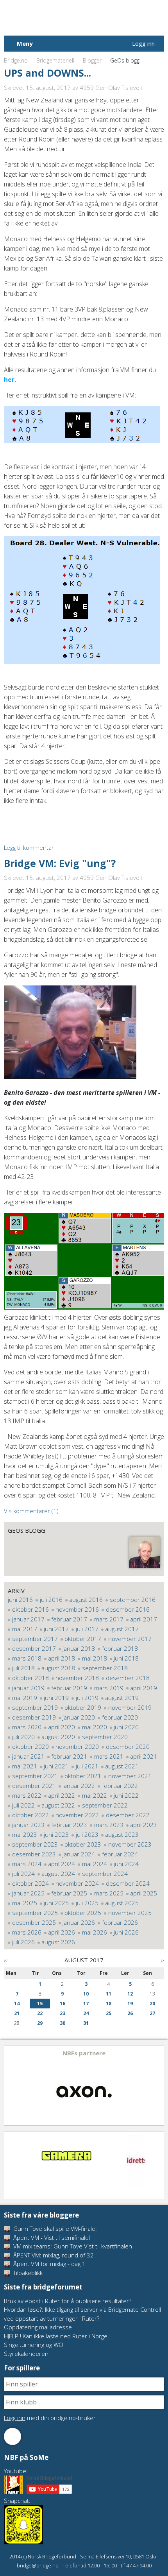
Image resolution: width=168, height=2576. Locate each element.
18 (109, 2004)
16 (63, 2004)
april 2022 (62, 1795)
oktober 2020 (30, 1747)
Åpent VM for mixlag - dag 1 (49, 2264)
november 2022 (77, 1815)
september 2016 (133, 1600)
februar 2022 (120, 1786)
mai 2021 (25, 1766)
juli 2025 (87, 1903)
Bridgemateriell (55, 60)
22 (40, 2013)
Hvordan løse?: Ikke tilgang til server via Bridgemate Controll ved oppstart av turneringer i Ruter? (82, 2314)
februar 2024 (120, 1854)
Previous (11, 2086)
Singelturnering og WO (34, 2345)
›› (163, 1960)
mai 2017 (25, 1629)
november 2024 (77, 1883)
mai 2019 (25, 1698)
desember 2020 (128, 1747)
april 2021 (144, 1756)
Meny (25, 43)
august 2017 (122, 1629)
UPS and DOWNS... (47, 73)
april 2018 (62, 1658)
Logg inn (143, 43)
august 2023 (122, 1834)
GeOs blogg (27, 1530)
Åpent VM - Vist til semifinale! (51, 2237)
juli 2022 (23, 1805)
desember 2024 (128, 1883)
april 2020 (62, 1727)
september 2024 (105, 1874)
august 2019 (122, 1698)
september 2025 (35, 1913)
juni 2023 (56, 1834)
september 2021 (35, 1776)
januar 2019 (28, 1688)
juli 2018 (23, 1668)
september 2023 (35, 1844)
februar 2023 (69, 1825)
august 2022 (58, 1805)
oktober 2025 (83, 1913)
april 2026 (62, 1932)
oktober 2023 (83, 1844)
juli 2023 (87, 1834)
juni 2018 (126, 1658)
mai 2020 (95, 1727)
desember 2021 (34, 1786)
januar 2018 (79, 1648)
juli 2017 (87, 1629)
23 (63, 2013)
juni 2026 (126, 1932)
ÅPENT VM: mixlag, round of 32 (53, 2255)
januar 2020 (79, 1717)
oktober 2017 (83, 1639)
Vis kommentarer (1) (31, 1511)
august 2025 (122, 1903)
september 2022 (105, 1805)
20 (152, 2004)
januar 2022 (79, 1786)
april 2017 (144, 1619)
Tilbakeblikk (27, 2273)
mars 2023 (109, 1825)
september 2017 (35, 1639)
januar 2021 (28, 1756)
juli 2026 (23, 1942)
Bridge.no (16, 60)
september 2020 (105, 1737)
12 (130, 1994)
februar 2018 (120, 1648)
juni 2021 (56, 1766)
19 (130, 2004)
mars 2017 (109, 1619)
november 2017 (130, 1639)
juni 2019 (56, 1698)
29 (40, 2023)
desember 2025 (34, 1922)
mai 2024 (95, 1864)
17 (86, 2004)
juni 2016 (20, 1600)
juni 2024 (126, 1864)
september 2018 (105, 1668)
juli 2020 (23, 1737)
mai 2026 (95, 1932)
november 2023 (130, 1844)
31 (86, 2023)
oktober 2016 (30, 1609)
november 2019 (130, 1707)
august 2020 (58, 1737)
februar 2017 (69, 1619)
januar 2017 (28, 1619)
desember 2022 (128, 1815)
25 (109, 2013)
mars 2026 (27, 1932)
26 (130, 2013)
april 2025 (144, 1893)
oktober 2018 (30, 1678)
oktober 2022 (30, 1815)
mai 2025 (25, 1903)
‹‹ (5, 1960)
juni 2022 (126, 1795)
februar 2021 (69, 1756)
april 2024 (62, 1864)
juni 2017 (56, 1629)
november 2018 (77, 1678)
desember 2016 (128, 1609)
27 (152, 2013)
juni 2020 (126, 1727)
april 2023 (144, 1825)
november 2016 (77, 1609)
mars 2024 (27, 1864)
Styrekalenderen (26, 2354)
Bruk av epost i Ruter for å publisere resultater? (68, 2301)
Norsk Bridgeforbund (54, 18)
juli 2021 (87, 1766)
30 (63, 2023)
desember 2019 (34, 1717)
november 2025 (130, 1913)
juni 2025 (56, 1903)
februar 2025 (69, 1893)
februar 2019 (69, 1688)
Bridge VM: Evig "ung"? (60, 863)
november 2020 (77, 1747)
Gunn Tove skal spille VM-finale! (54, 2228)
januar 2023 (28, 1825)
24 (86, 2013)
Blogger (92, 60)
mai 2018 (95, 1658)
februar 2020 (120, 1717)
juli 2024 (23, 1874)
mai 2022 (95, 1795)
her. (10, 380)
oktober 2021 (83, 1776)
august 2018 (58, 1668)
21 (17, 2013)
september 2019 (35, 1707)
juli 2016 (51, 1600)
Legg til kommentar (29, 847)
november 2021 (130, 1776)
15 (40, 2004)
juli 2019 (87, 1698)
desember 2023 (34, 1854)
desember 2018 (128, 1678)
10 (86, 1994)
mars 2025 (109, 1893)
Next (157, 2086)
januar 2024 (79, 1854)
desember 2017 (34, 1648)
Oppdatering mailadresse (38, 2327)
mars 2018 (27, 1658)
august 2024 (58, 1874)
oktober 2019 (83, 1707)
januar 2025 (28, 1893)
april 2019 (144, 1688)
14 (17, 2004)
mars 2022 (27, 1795)
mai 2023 (25, 1834)
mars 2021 (109, 1756)
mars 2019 (109, 1688)
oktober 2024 (30, 1883)
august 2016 (86, 1600)
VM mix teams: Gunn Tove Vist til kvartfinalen (72, 2246)
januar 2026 (79, 1922)
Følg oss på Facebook (13, 2436)
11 (109, 1994)
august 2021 (122, 1766)
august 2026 (58, 1942)
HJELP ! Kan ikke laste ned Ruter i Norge (56, 2336)
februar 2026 (120, 1922)
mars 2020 (27, 1727)
